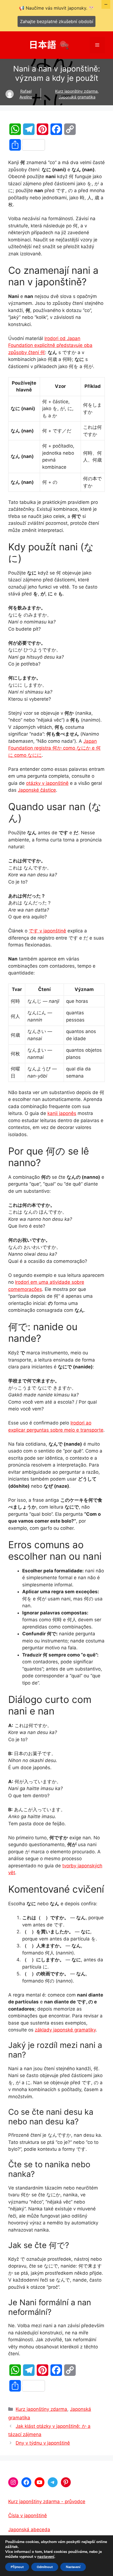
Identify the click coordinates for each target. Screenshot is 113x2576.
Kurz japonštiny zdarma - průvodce (47, 2502)
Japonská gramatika (77, 97)
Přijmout (17, 2567)
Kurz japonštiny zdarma (76, 91)
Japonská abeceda (29, 2530)
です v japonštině (47, 931)
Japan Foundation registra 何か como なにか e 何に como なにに (54, 748)
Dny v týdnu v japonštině (43, 2443)
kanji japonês (62, 1113)
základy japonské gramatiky (65, 2030)
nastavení (46, 2557)
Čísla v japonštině (28, 2516)
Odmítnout (45, 2567)
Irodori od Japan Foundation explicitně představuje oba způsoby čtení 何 (50, 345)
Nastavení (73, 2567)
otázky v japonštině (47, 783)
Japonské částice (37, 790)
